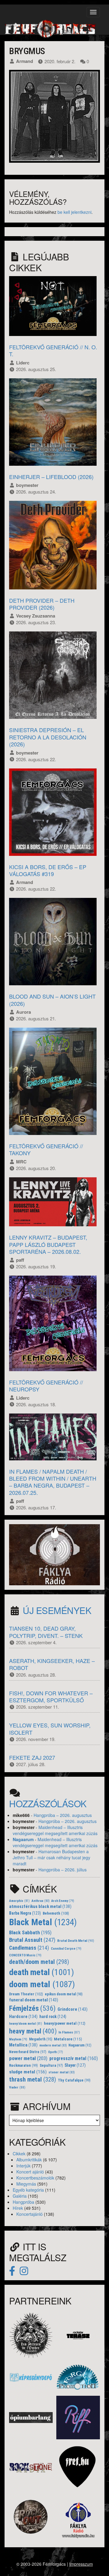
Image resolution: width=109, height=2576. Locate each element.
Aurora (23, 1012)
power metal (28, 2058)
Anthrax (41, 1901)
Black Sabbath (30, 1932)
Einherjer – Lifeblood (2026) (51, 477)
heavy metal (33, 2031)
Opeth (56, 2052)
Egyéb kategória (28, 2190)
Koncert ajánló (30, 2172)
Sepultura (51, 2066)
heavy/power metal (65, 2023)
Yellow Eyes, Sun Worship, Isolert (50, 1728)
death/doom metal (39, 1962)
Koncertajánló (30, 2214)
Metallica (23, 2045)
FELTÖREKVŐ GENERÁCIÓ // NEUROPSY (46, 1386)
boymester (27, 485)
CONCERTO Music (25, 1955)
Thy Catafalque (74, 2080)
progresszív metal (74, 2058)
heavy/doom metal (26, 2024)
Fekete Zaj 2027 (32, 1757)
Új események (57, 1610)
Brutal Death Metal (76, 1941)
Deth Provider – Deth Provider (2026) (42, 604)
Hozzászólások (48, 1803)
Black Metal (43, 1922)
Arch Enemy (63, 1901)
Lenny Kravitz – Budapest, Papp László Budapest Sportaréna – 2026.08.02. (48, 1244)
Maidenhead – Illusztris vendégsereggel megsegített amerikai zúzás (55, 1830)
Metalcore (68, 2039)
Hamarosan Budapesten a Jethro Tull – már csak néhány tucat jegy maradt (51, 1857)
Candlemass (29, 1948)
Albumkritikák (29, 2160)
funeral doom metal (34, 2000)
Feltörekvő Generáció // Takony (46, 1149)
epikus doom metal (64, 1994)
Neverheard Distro (28, 2052)
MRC (21, 1162)
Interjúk (23, 2166)
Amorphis (19, 1901)
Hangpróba (23, 2202)
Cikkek (19, 2154)
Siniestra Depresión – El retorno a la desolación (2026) (48, 737)
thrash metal (33, 2079)
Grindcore (73, 2009)
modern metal (53, 2045)
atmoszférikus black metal (40, 1907)
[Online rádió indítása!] (54, 1554)
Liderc (23, 363)
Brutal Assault (32, 1940)
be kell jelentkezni (74, 212)
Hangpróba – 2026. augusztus (63, 1815)
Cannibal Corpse (66, 1949)
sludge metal (28, 2072)
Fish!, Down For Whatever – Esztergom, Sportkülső (51, 1696)
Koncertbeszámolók (35, 2178)
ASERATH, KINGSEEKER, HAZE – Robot (52, 1664)
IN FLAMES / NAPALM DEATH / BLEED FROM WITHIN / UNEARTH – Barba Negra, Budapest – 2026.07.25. (53, 1482)
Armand (25, 61)
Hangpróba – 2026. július (63, 1870)
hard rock (53, 2017)
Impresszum (81, 2564)
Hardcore (23, 2017)
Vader (17, 2087)
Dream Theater (26, 1994)
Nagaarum (23, 1839)
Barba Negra (25, 1913)
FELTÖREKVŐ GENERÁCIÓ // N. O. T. (53, 350)
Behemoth (56, 1913)
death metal (41, 1972)
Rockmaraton (23, 2066)
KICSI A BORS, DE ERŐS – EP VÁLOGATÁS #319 (48, 870)
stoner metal (62, 2072)
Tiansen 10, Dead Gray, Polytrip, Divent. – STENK (46, 1632)
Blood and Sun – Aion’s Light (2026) (52, 1000)
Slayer (75, 2065)
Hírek (18, 2208)
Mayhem (18, 2039)
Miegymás (26, 2184)
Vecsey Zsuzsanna (36, 616)
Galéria (20, 2196)
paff (20, 1260)
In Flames (69, 2032)
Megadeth (41, 2039)
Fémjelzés (32, 2008)
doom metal (42, 1984)
